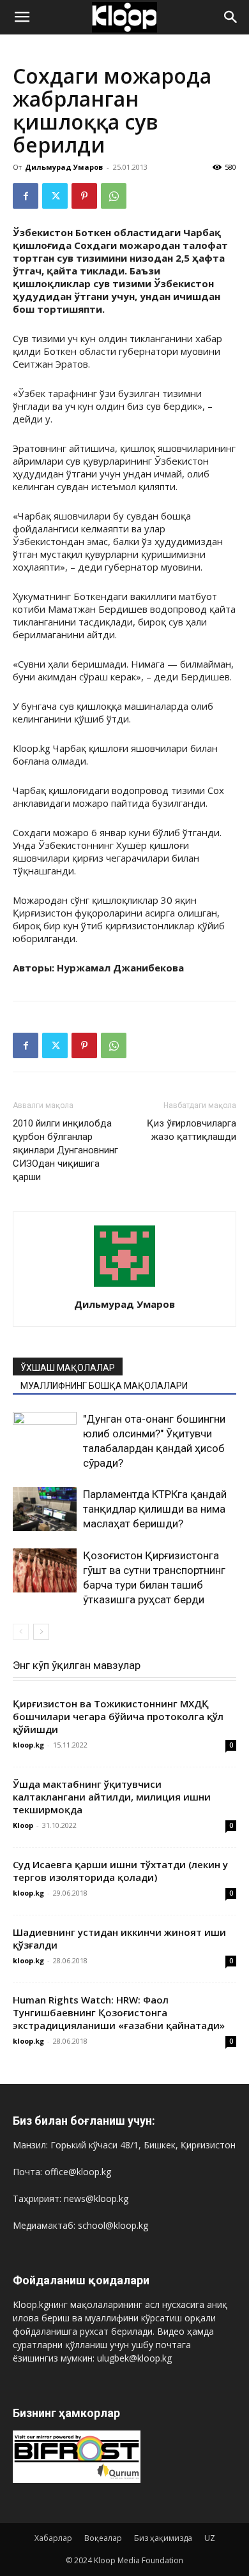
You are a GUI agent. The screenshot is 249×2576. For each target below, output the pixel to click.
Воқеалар (103, 2538)
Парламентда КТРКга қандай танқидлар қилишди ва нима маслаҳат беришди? (155, 1509)
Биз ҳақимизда (163, 2538)
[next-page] (41, 1632)
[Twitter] (55, 196)
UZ (210, 2538)
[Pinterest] (84, 196)
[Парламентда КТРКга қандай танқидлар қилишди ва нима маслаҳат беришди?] (45, 1509)
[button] (22, 17)
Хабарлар (53, 2538)
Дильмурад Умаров (64, 167)
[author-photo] (124, 1286)
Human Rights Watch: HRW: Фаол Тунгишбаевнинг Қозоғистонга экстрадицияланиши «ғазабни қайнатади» (119, 2012)
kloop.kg (28, 1745)
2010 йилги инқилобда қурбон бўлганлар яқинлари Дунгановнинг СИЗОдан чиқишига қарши (65, 1150)
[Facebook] (26, 196)
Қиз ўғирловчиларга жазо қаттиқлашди (192, 1130)
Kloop (23, 1825)
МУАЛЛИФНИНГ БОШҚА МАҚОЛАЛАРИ (104, 1386)
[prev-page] (21, 1632)
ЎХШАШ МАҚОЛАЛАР (68, 1368)
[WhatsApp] (114, 196)
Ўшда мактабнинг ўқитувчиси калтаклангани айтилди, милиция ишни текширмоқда (112, 1797)
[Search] (231, 17)
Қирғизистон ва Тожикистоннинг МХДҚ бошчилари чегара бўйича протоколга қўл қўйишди (118, 1716)
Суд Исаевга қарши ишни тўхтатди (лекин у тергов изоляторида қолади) (120, 1871)
